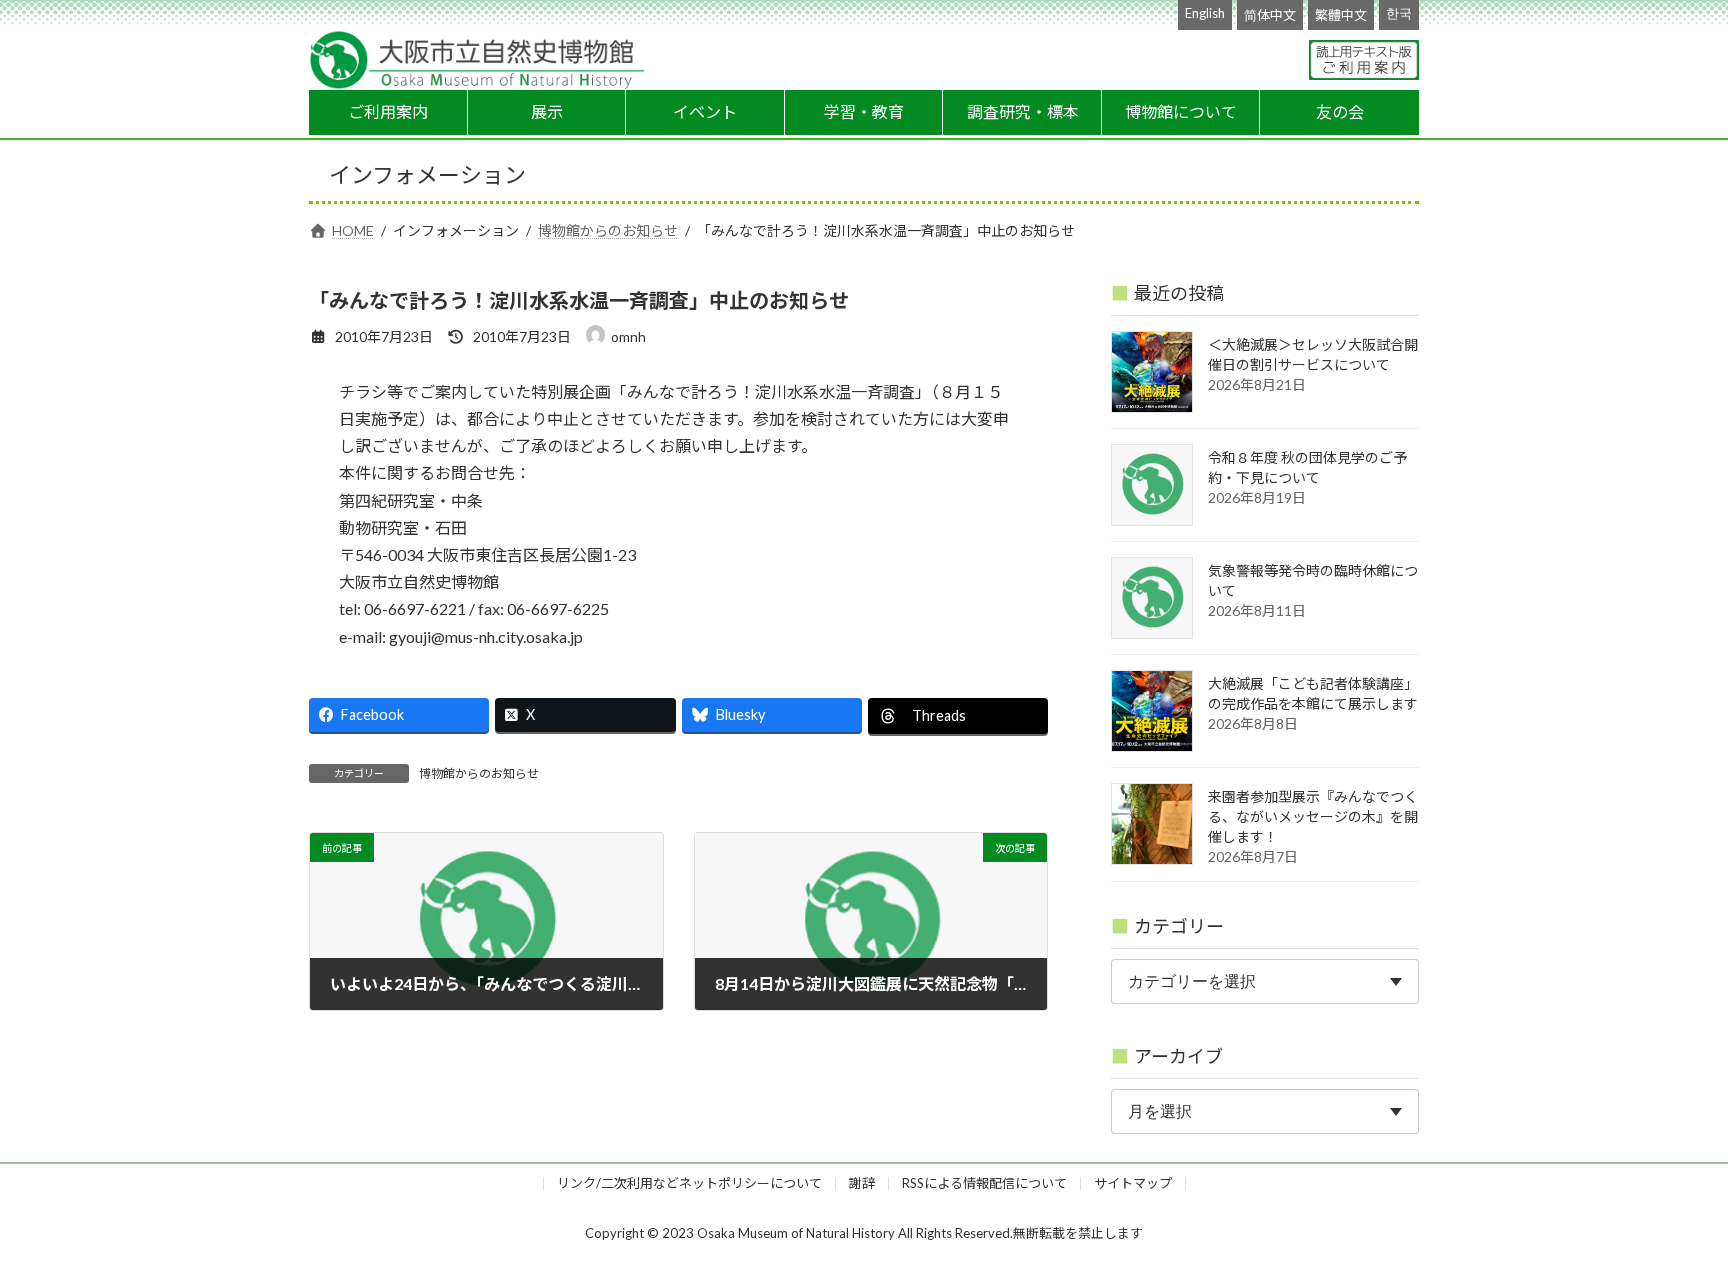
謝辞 (862, 1183)
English (1205, 13)
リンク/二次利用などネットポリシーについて (689, 1183)
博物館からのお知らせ (479, 773)
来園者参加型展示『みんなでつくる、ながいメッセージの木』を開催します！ (1313, 816)
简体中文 (1270, 15)
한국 (1399, 13)
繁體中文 (1341, 15)
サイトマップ (1133, 1183)
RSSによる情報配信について (984, 1183)
